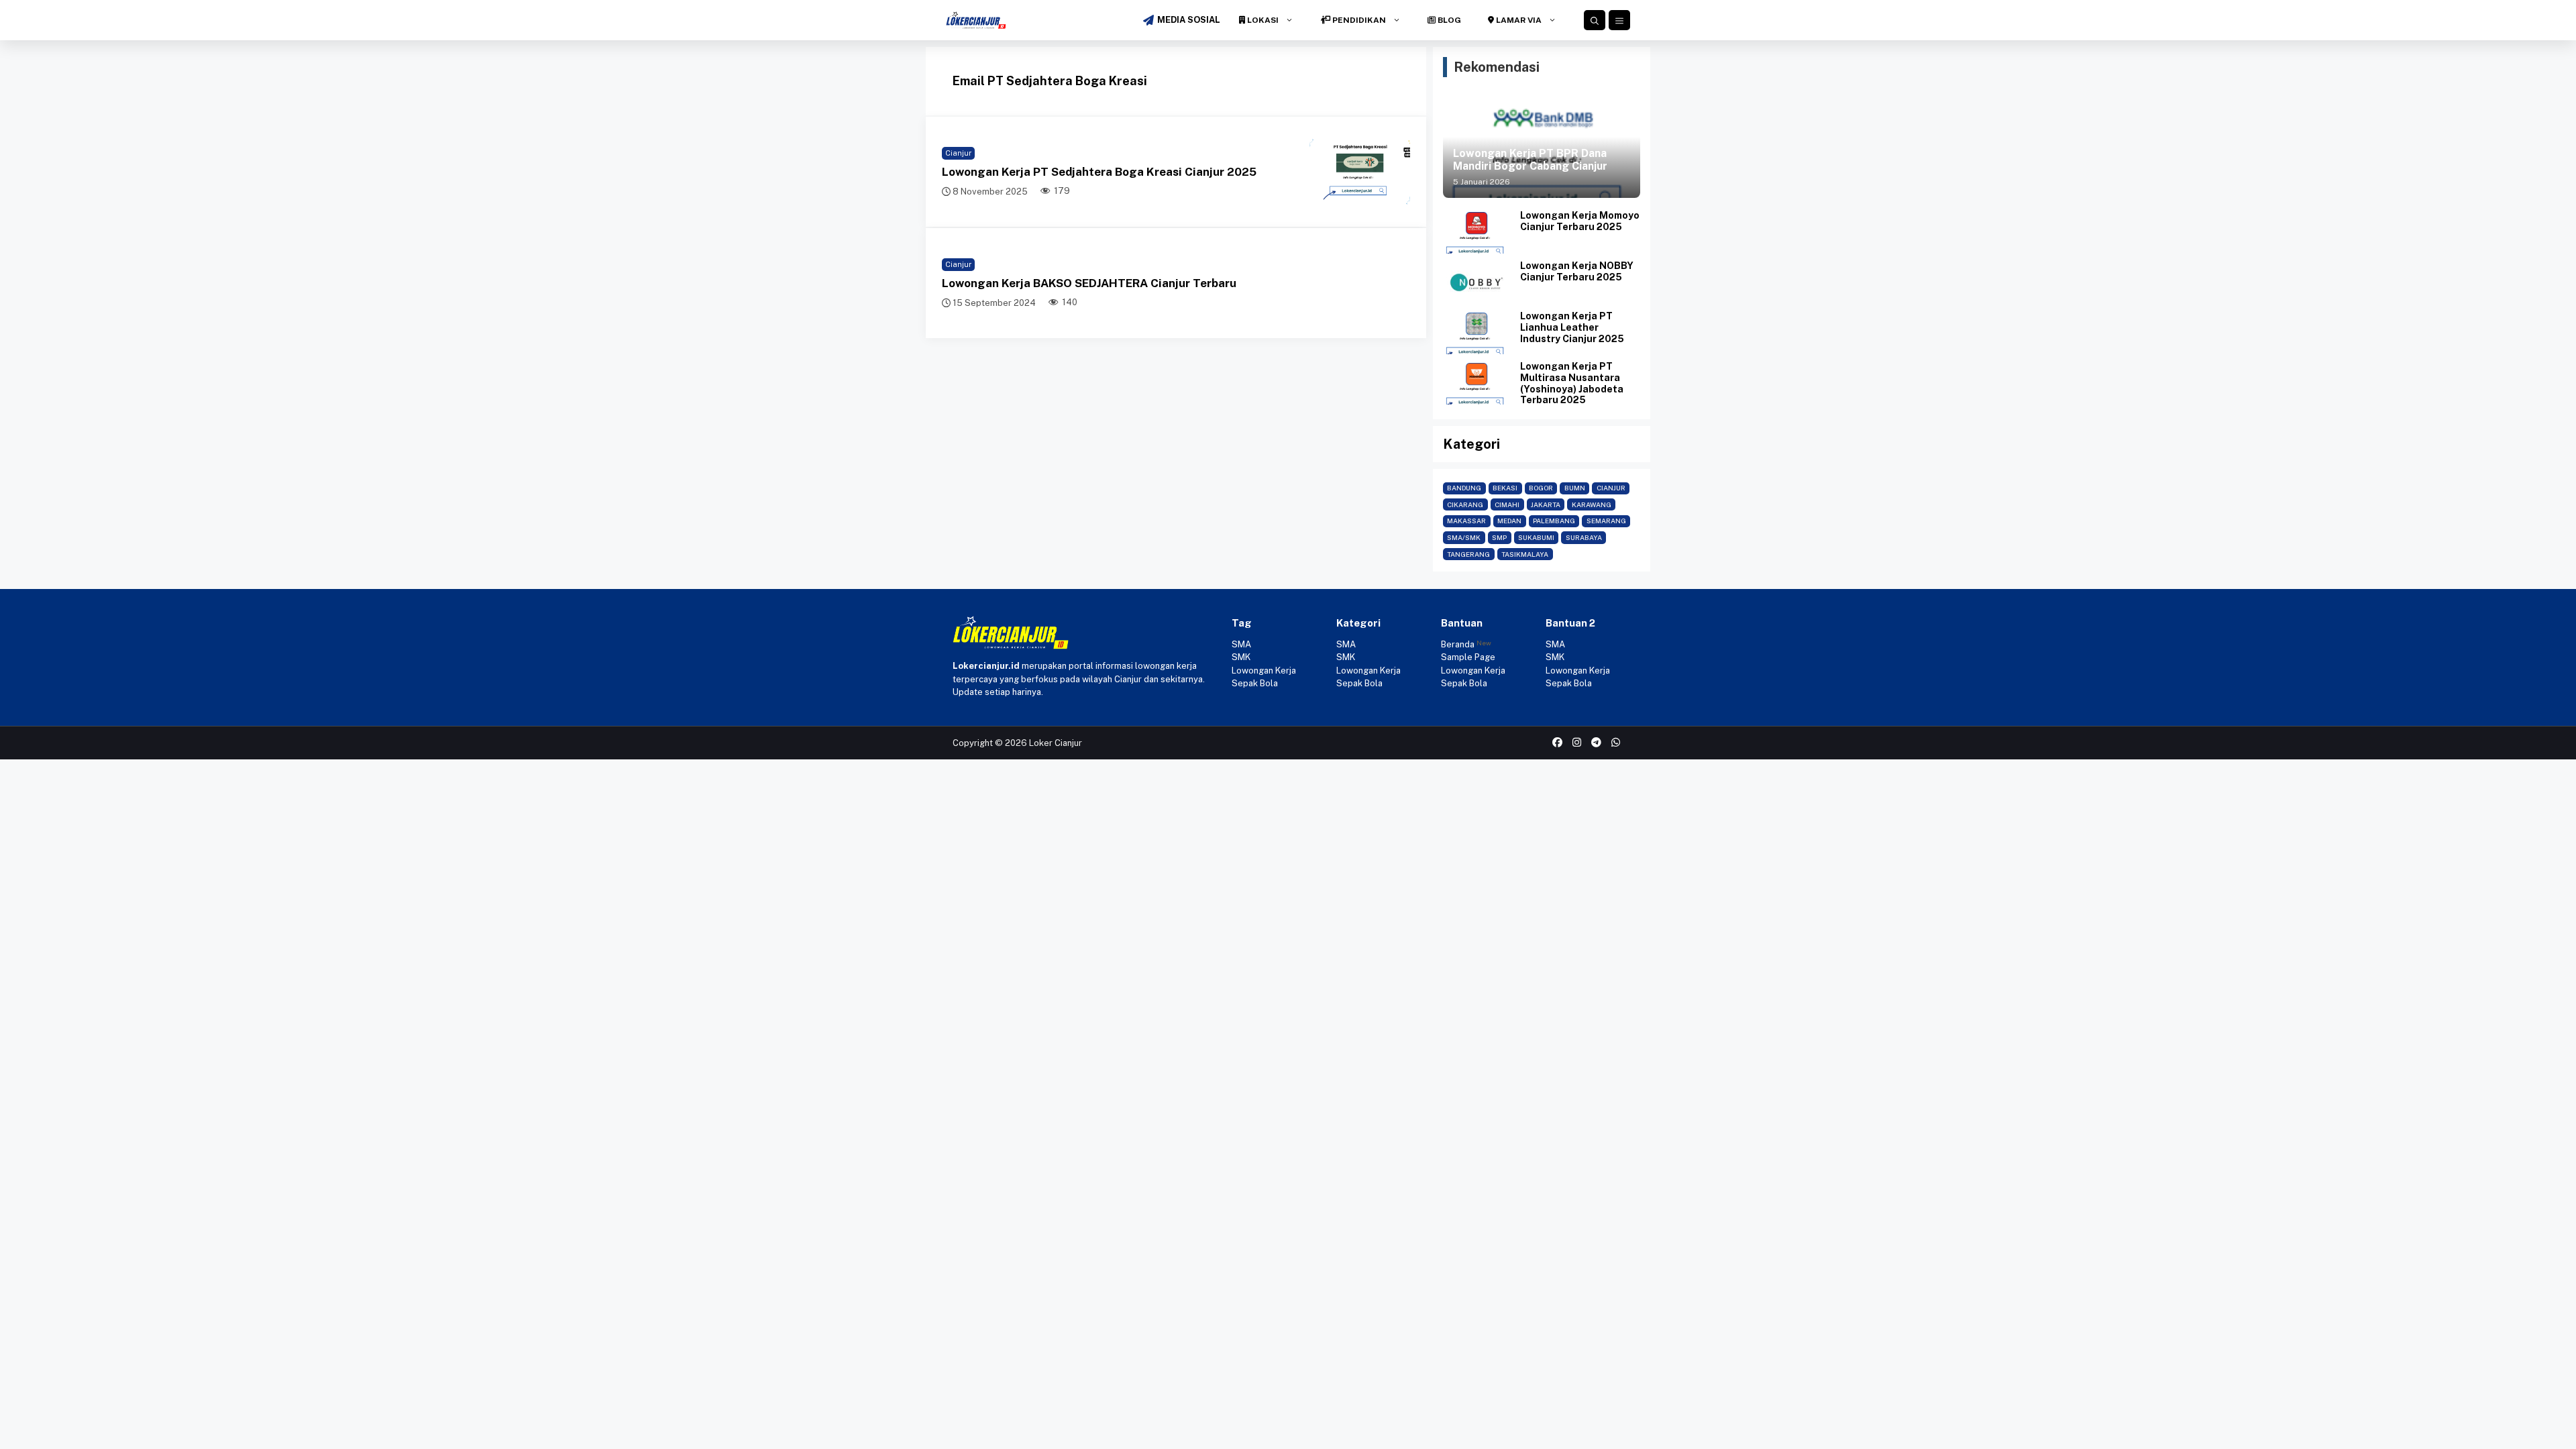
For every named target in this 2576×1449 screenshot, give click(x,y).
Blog (1448, 20)
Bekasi (1505, 488)
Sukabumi (1536, 537)
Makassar (1466, 521)
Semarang (1606, 521)
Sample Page (1468, 657)
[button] (1595, 20)
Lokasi (1262, 20)
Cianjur (958, 153)
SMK (1241, 657)
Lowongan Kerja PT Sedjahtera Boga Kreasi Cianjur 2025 (1099, 172)
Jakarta (1546, 504)
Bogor (1541, 488)
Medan (1509, 521)
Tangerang (1468, 554)
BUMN (1575, 488)
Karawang (1592, 504)
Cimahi (1507, 504)
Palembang (1554, 521)
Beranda (1458, 644)
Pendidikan (1358, 20)
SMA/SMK (1464, 537)
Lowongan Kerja (1264, 670)
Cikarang (1465, 504)
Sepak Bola (1255, 683)
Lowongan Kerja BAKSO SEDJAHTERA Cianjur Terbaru (1089, 283)
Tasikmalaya (1525, 554)
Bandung (1464, 488)
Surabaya (1584, 537)
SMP (1499, 537)
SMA (1241, 644)
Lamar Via (1518, 20)
